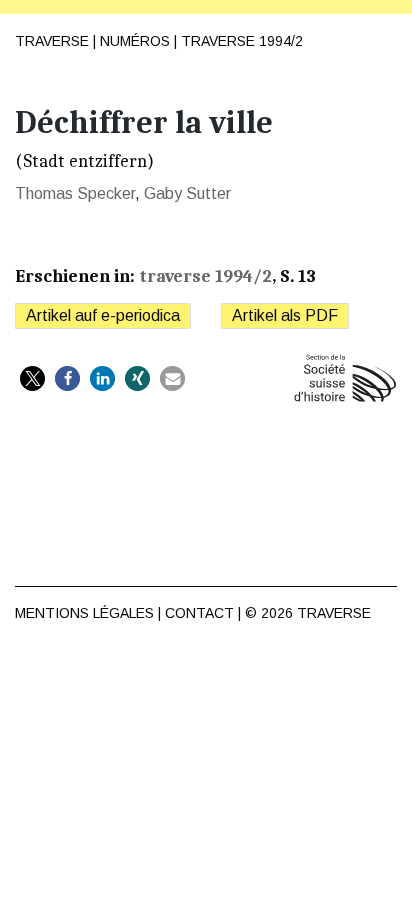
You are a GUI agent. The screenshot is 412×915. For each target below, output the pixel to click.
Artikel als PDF (285, 315)
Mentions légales (84, 613)
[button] (32, 378)
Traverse (52, 41)
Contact (199, 613)
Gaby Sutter (187, 193)
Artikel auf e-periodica (103, 315)
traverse (334, 613)
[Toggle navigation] (381, 31)
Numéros (135, 41)
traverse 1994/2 (242, 41)
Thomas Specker (75, 193)
